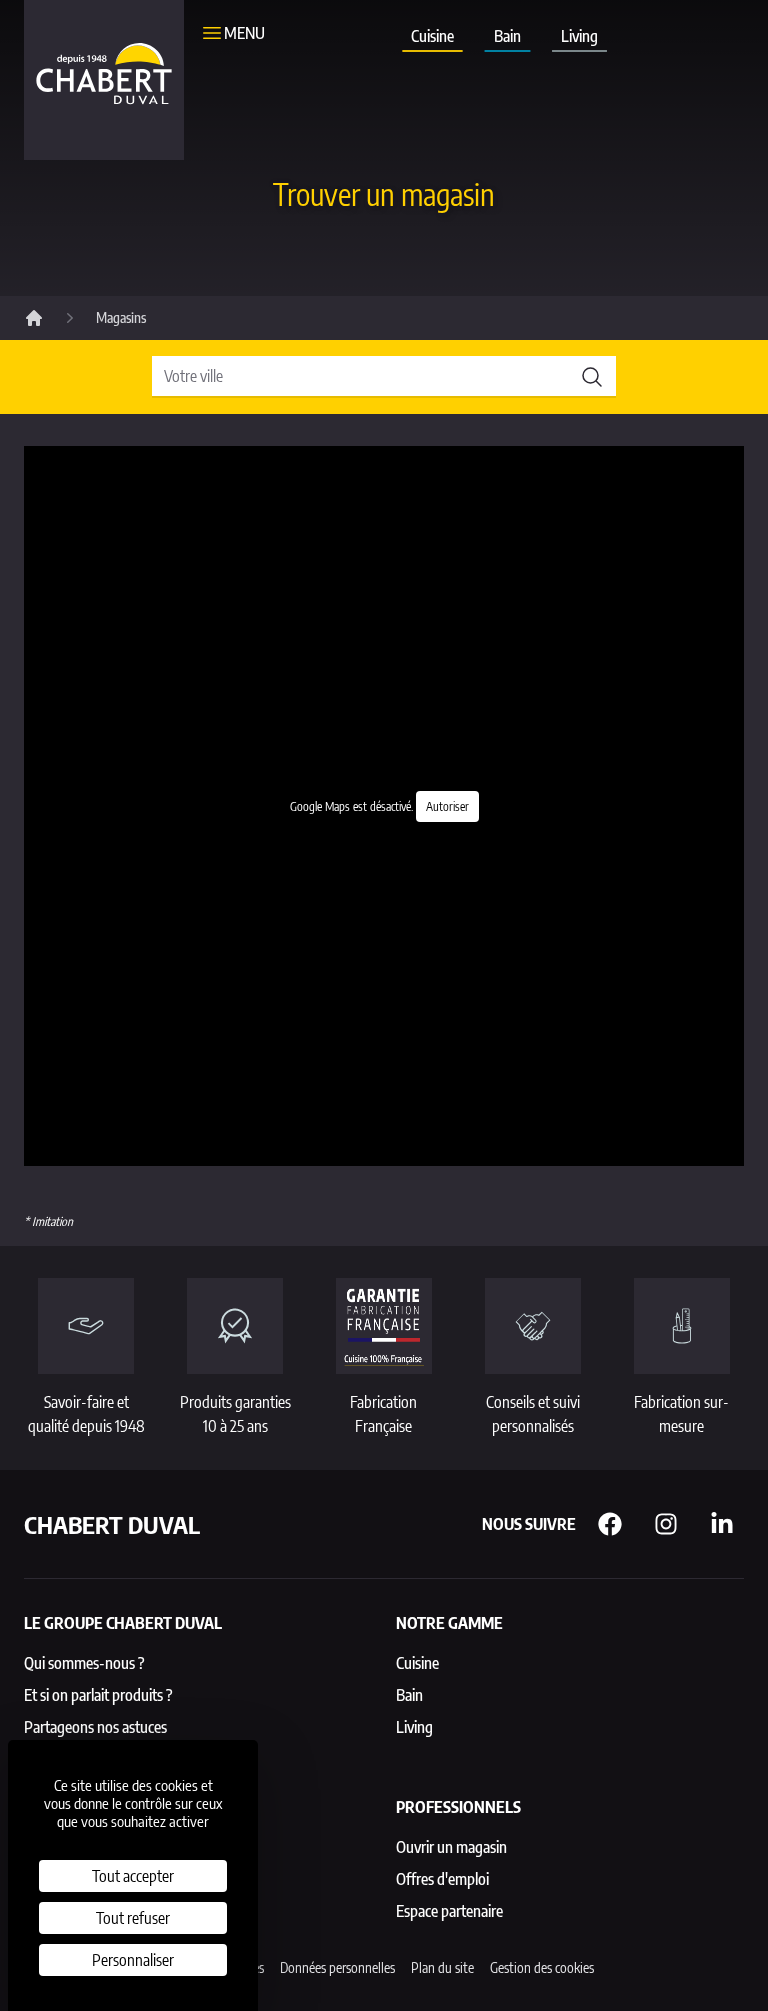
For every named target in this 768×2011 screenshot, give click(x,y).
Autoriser (447, 806)
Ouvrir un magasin (451, 1847)
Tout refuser (133, 1918)
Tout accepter (133, 1876)
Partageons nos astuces (95, 1727)
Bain (507, 36)
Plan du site (442, 1967)
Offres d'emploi (442, 1879)
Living (579, 36)
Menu (244, 33)
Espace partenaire (449, 1911)
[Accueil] (34, 318)
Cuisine (432, 36)
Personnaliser (133, 1960)
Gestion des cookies (542, 1967)
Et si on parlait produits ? (98, 1695)
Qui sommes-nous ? (84, 1663)
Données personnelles (337, 1967)
